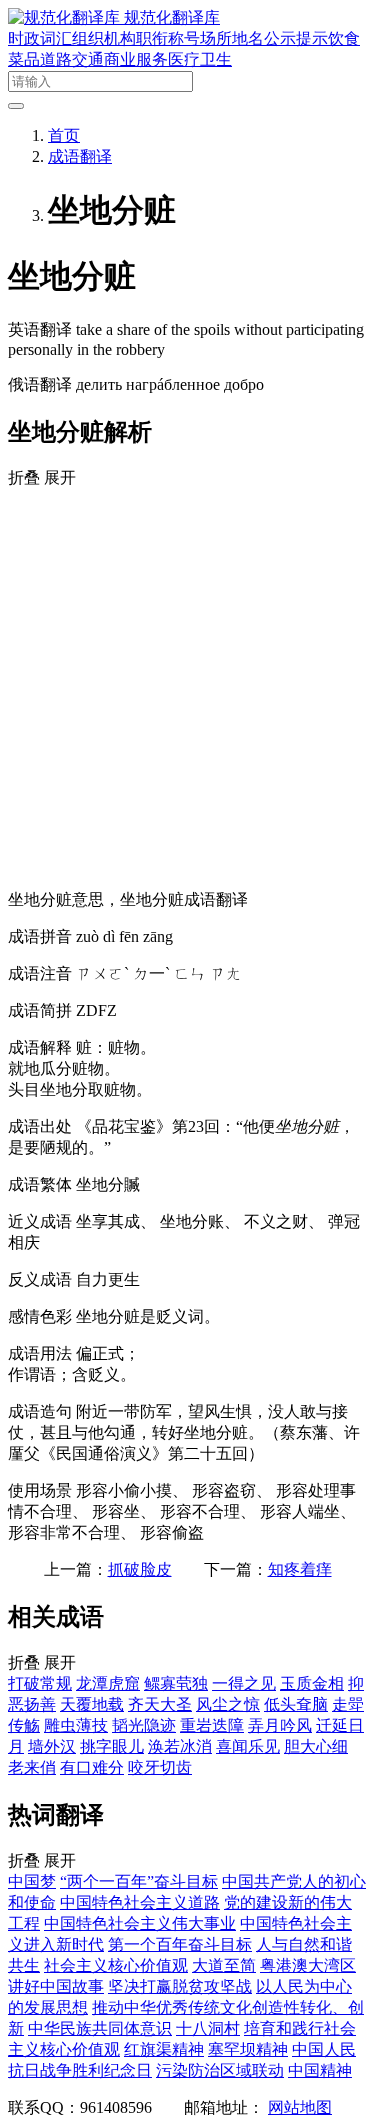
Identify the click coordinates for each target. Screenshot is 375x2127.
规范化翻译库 (172, 17)
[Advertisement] (187, 686)
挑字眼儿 (112, 1746)
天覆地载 (92, 1704)
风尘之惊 (228, 1704)
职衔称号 (168, 38)
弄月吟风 (280, 1725)
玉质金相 (312, 1683)
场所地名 (232, 38)
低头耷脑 (296, 1704)
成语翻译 (80, 156)
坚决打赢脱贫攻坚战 (180, 1986)
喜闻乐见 (248, 1746)
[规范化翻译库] (66, 17)
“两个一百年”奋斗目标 (139, 1881)
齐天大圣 (160, 1704)
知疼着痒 (300, 1569)
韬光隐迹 (144, 1725)
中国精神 (320, 2070)
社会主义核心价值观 (116, 1965)
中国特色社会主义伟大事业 (140, 1923)
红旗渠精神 (164, 2049)
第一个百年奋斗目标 (180, 1944)
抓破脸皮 (140, 1569)
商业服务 (136, 59)
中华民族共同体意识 (100, 2028)
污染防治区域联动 (220, 2070)
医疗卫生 (200, 59)
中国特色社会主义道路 (140, 1902)
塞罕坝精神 (248, 2049)
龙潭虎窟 (108, 1683)
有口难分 (92, 1767)
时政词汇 (40, 38)
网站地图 (300, 2107)
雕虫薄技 (76, 1725)
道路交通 (72, 59)
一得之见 (244, 1683)
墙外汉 (52, 1746)
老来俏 (32, 1767)
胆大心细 (316, 1746)
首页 (64, 135)
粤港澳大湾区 (308, 1965)
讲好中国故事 (56, 1986)
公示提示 (296, 38)
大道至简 (224, 1965)
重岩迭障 (212, 1725)
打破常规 (40, 1683)
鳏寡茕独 (176, 1683)
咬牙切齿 (160, 1767)
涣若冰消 (180, 1746)
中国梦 (32, 1881)
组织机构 (104, 38)
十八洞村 (208, 2028)
